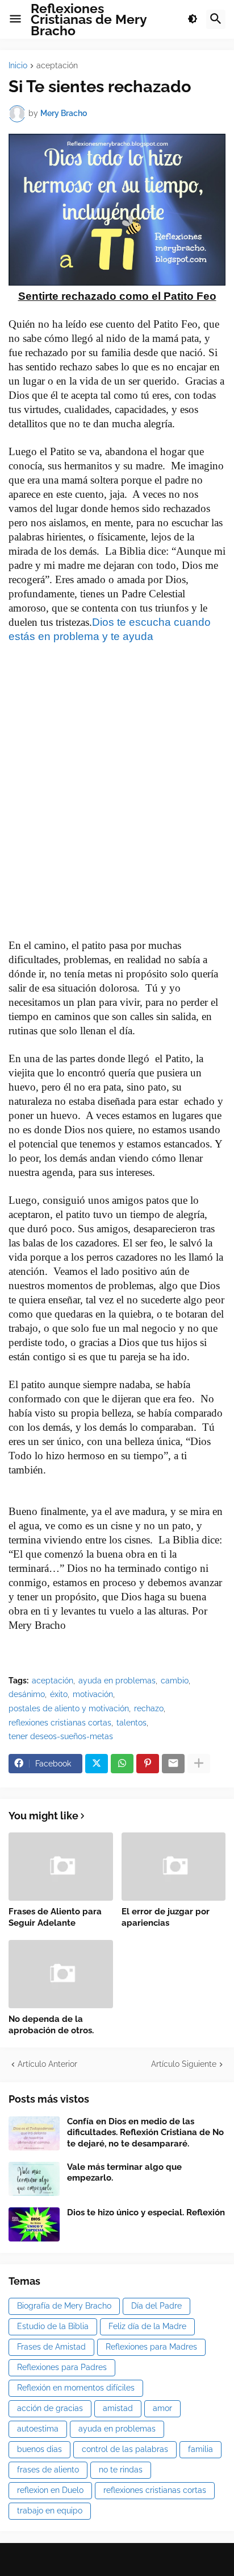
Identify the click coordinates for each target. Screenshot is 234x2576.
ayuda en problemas (117, 1681)
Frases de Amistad (51, 2347)
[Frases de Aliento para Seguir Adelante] (61, 1867)
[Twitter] (97, 1764)
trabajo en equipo (50, 2511)
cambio (175, 1681)
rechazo (149, 1708)
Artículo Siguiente (184, 2064)
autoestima (38, 2429)
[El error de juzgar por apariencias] (174, 1867)
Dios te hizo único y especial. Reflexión (146, 2212)
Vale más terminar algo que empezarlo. (124, 2173)
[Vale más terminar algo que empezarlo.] (34, 2179)
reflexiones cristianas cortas (60, 1723)
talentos (131, 1723)
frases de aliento (48, 2470)
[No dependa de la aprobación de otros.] (61, 1974)
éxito (59, 1694)
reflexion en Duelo (50, 2490)
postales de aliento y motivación (69, 1708)
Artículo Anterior (47, 2064)
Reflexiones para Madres (151, 2347)
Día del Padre (156, 2306)
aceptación (57, 66)
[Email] (173, 1764)
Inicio (18, 66)
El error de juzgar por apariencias (166, 1917)
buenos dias (39, 2449)
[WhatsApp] (122, 1764)
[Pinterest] (148, 1764)
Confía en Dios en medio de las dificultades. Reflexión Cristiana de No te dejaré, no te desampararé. (145, 2133)
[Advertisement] (117, 818)
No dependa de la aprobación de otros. (51, 2025)
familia (200, 2449)
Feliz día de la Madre (147, 2326)
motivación (93, 1694)
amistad (118, 2408)
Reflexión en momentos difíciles (76, 2388)
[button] (15, 19)
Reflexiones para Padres (62, 2367)
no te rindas (121, 2470)
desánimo (27, 1694)
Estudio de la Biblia (53, 2326)
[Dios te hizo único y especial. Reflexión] (34, 2224)
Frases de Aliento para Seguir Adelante (55, 1917)
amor (162, 2408)
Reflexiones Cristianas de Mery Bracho (89, 19)
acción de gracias (50, 2408)
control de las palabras (125, 2449)
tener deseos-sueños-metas (61, 1736)
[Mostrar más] (199, 1764)
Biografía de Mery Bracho (64, 2306)
